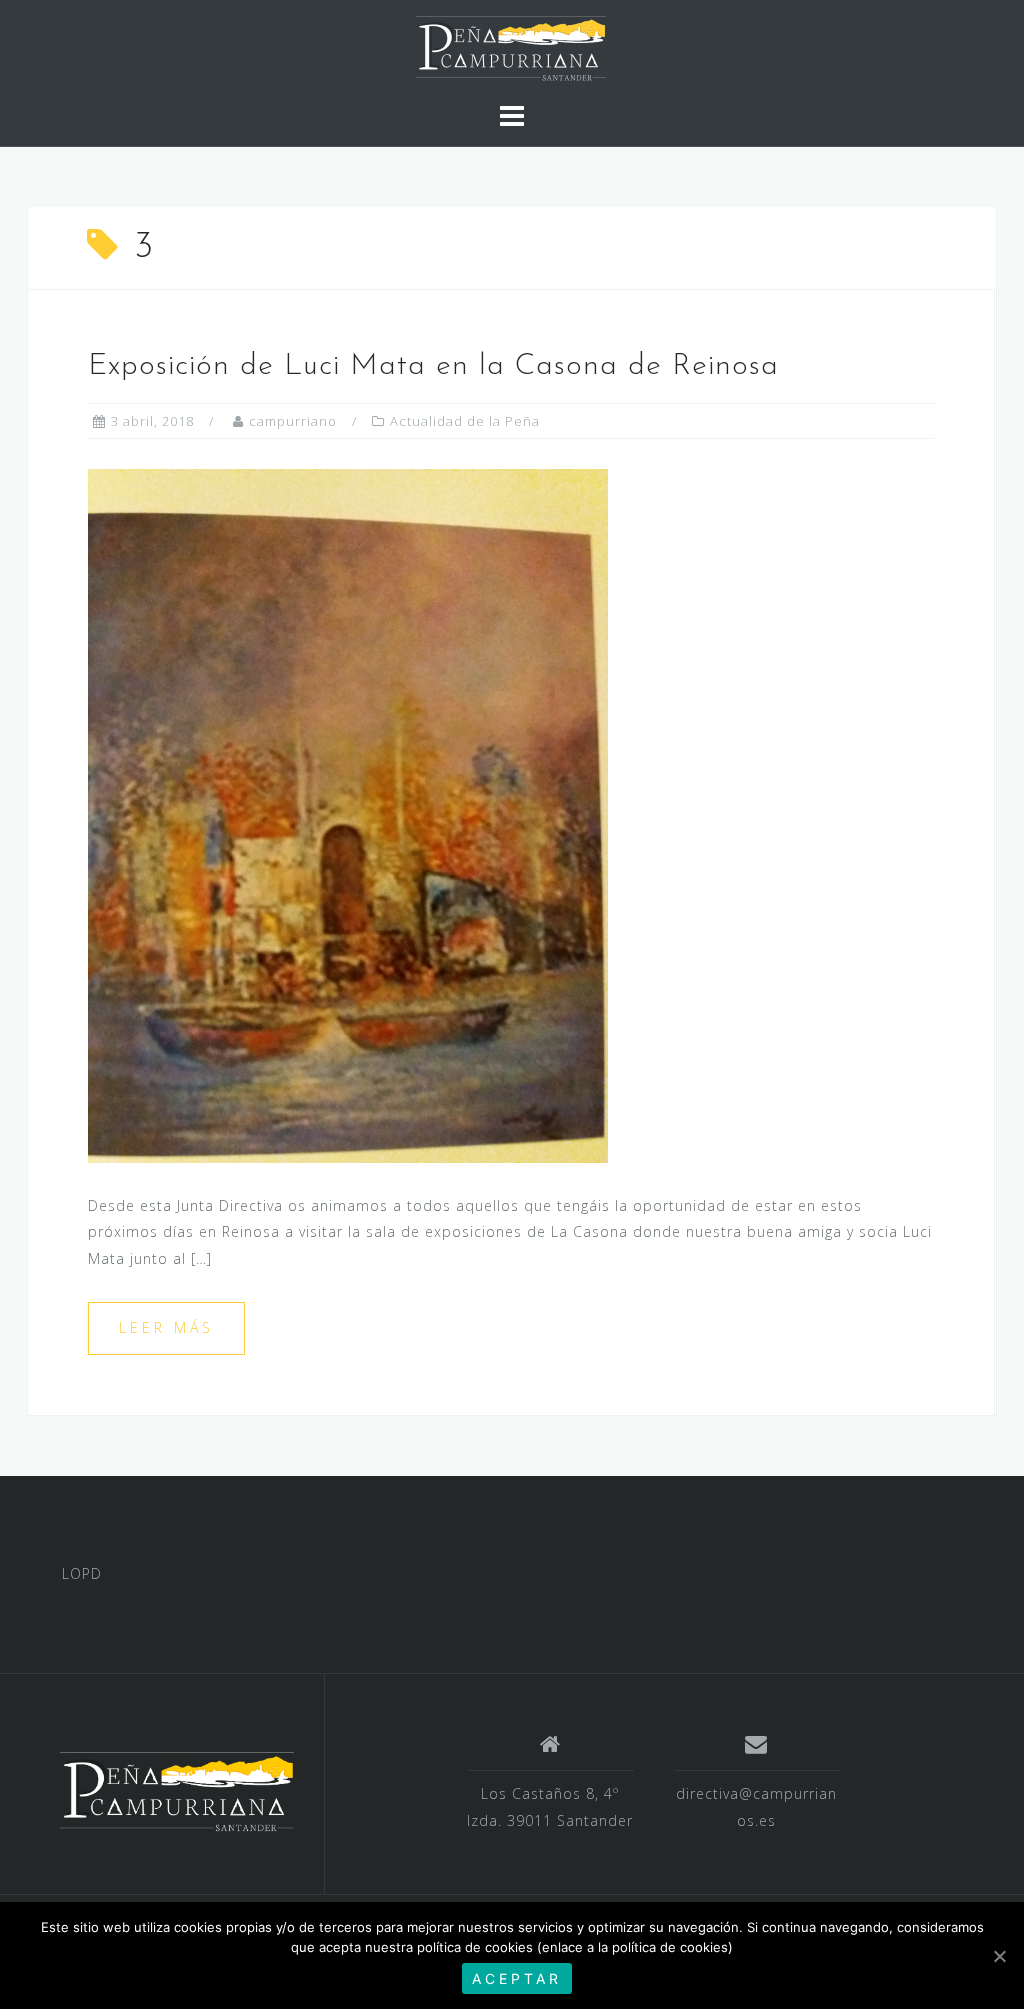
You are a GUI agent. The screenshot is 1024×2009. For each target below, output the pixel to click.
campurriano (293, 421)
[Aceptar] (999, 1956)
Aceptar (517, 1978)
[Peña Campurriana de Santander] (175, 1792)
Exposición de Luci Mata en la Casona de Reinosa (433, 366)
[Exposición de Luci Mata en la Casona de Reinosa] (348, 814)
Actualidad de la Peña (465, 421)
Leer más (166, 1327)
